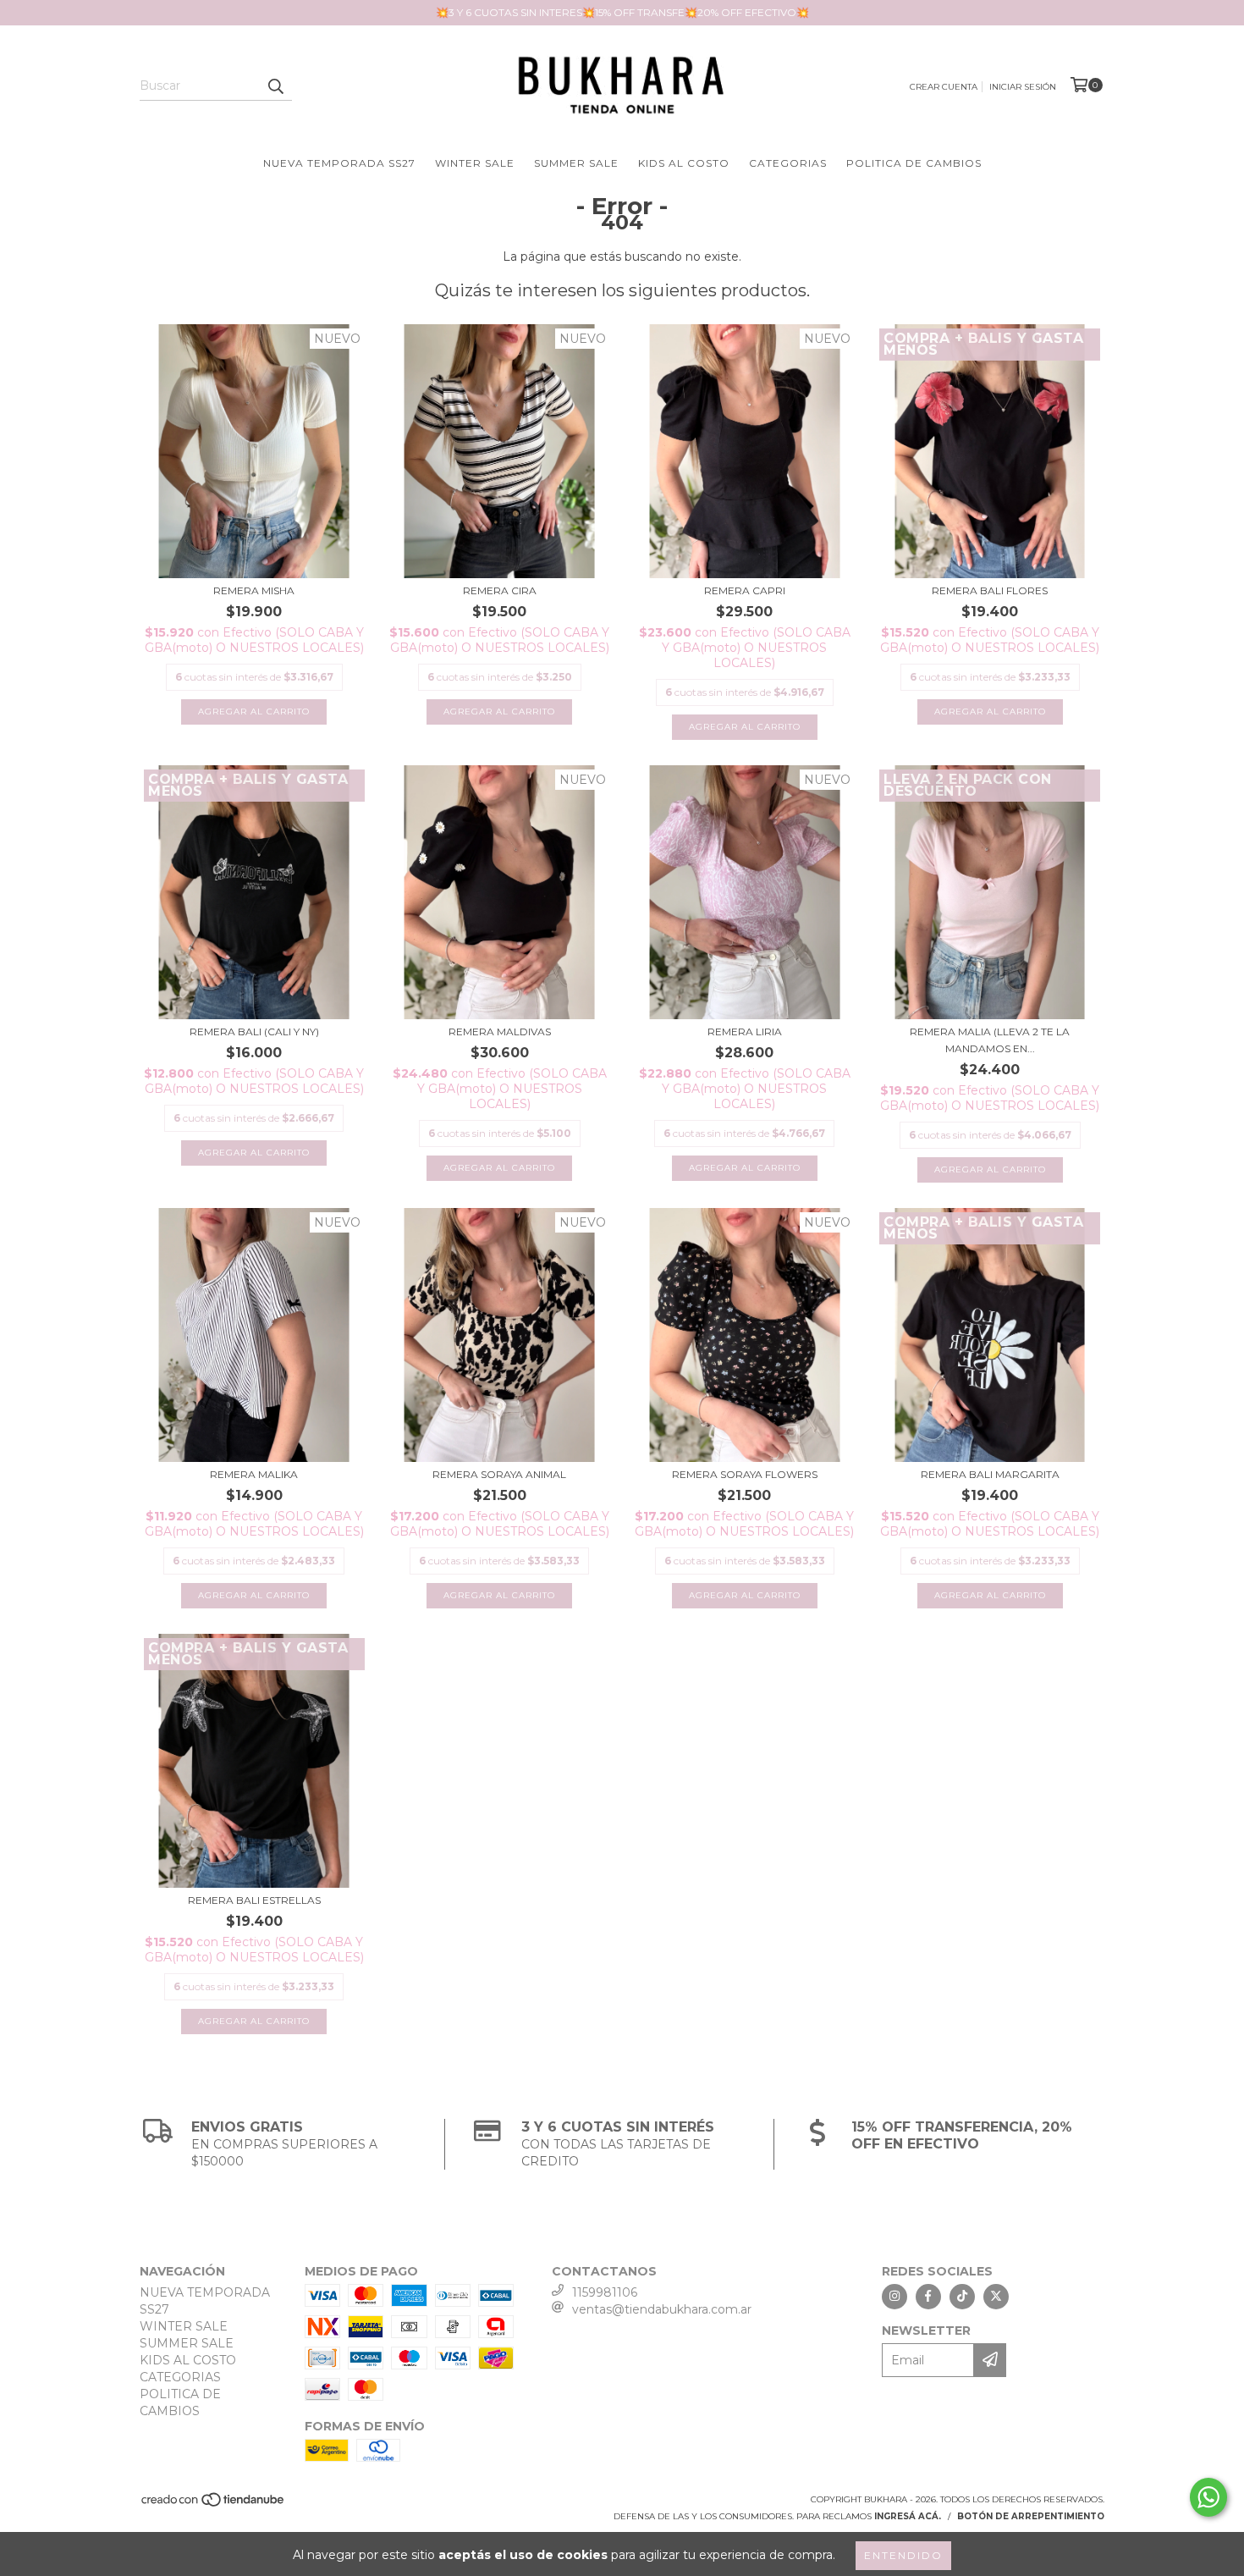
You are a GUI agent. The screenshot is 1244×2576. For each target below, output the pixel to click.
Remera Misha (254, 590)
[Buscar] (275, 85)
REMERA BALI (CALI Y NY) (254, 1032)
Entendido (903, 2555)
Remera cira (500, 590)
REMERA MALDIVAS (500, 1032)
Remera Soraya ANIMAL (499, 1474)
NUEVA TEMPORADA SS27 (339, 163)
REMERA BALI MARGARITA (990, 1474)
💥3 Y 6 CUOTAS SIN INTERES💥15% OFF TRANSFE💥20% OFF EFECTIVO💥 (622, 12)
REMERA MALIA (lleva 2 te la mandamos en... (990, 1040)
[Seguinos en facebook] (928, 2297)
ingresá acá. (908, 2516)
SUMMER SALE (576, 163)
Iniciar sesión (1023, 87)
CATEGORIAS (788, 163)
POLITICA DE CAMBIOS (914, 163)
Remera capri (745, 590)
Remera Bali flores (990, 590)
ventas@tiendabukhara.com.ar (662, 2309)
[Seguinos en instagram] (894, 2297)
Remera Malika (254, 1474)
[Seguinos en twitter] (996, 2297)
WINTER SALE (475, 163)
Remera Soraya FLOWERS (745, 1474)
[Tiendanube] (214, 2504)
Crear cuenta (944, 87)
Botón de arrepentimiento (1031, 2516)
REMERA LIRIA (745, 1032)
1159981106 (605, 2292)
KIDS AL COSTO (684, 163)
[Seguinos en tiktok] (962, 2297)
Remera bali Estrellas (254, 1900)
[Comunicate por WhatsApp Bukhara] (1208, 2497)
